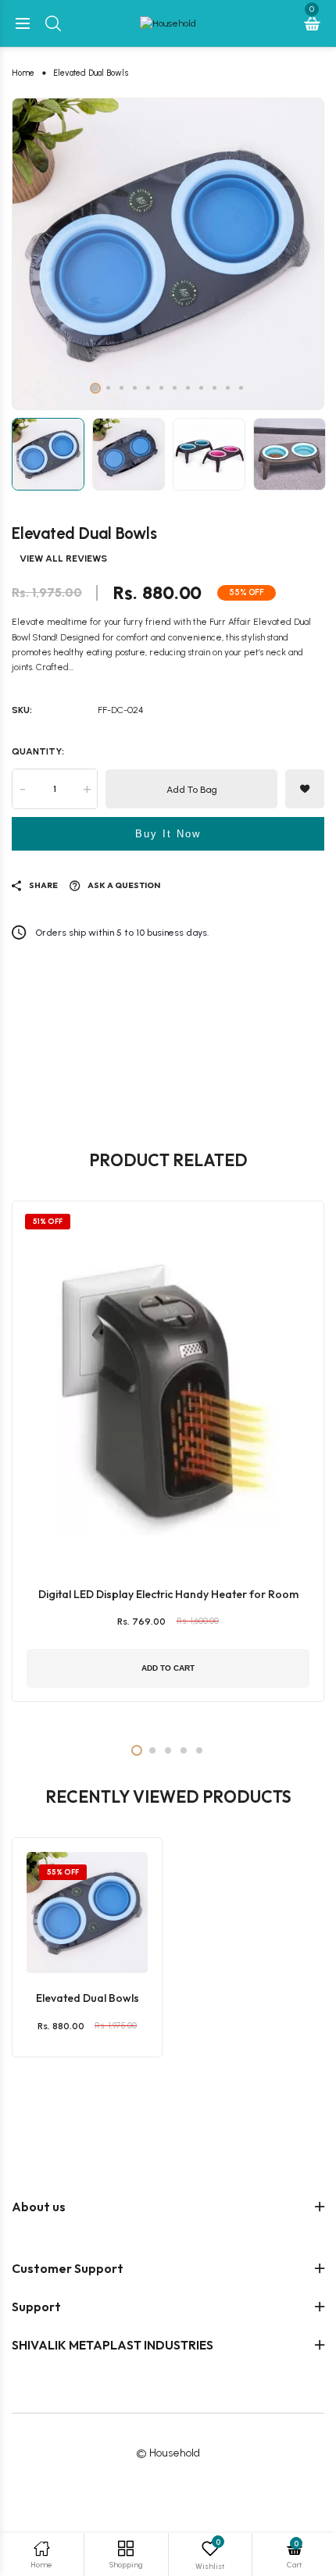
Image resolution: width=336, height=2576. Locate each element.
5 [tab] (148, 388)
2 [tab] (108, 388)
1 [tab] (95, 388)
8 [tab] (188, 388)
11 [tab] (228, 388)
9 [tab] (201, 388)
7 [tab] (175, 388)
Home (23, 73)
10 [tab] (214, 388)
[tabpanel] (168, 254)
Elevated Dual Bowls (88, 1998)
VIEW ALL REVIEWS (63, 558)
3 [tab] (122, 388)
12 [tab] (241, 388)
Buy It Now (168, 834)
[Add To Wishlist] (84, 1914)
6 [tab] (161, 388)
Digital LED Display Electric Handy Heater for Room (168, 1594)
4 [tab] (135, 388)
